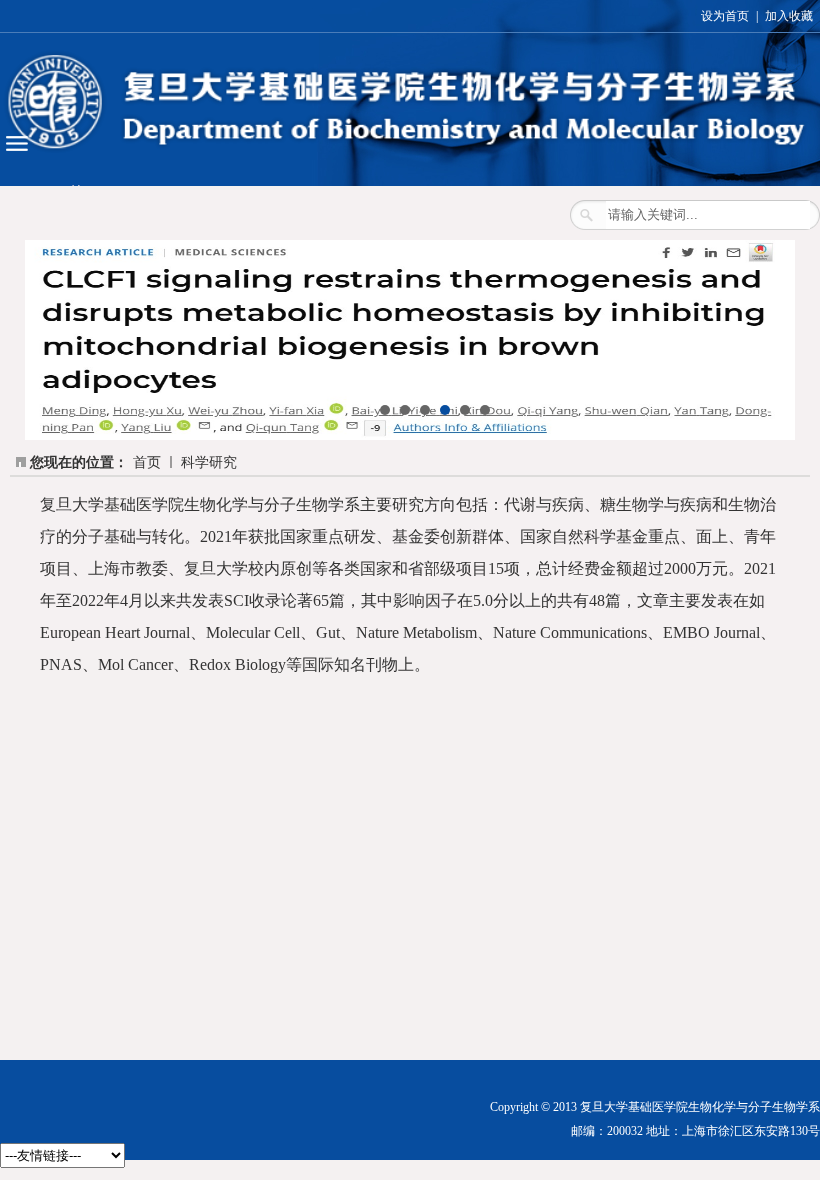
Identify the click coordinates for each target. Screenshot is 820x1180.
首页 (147, 462)
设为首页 (725, 16)
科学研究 (209, 462)
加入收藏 (789, 16)
